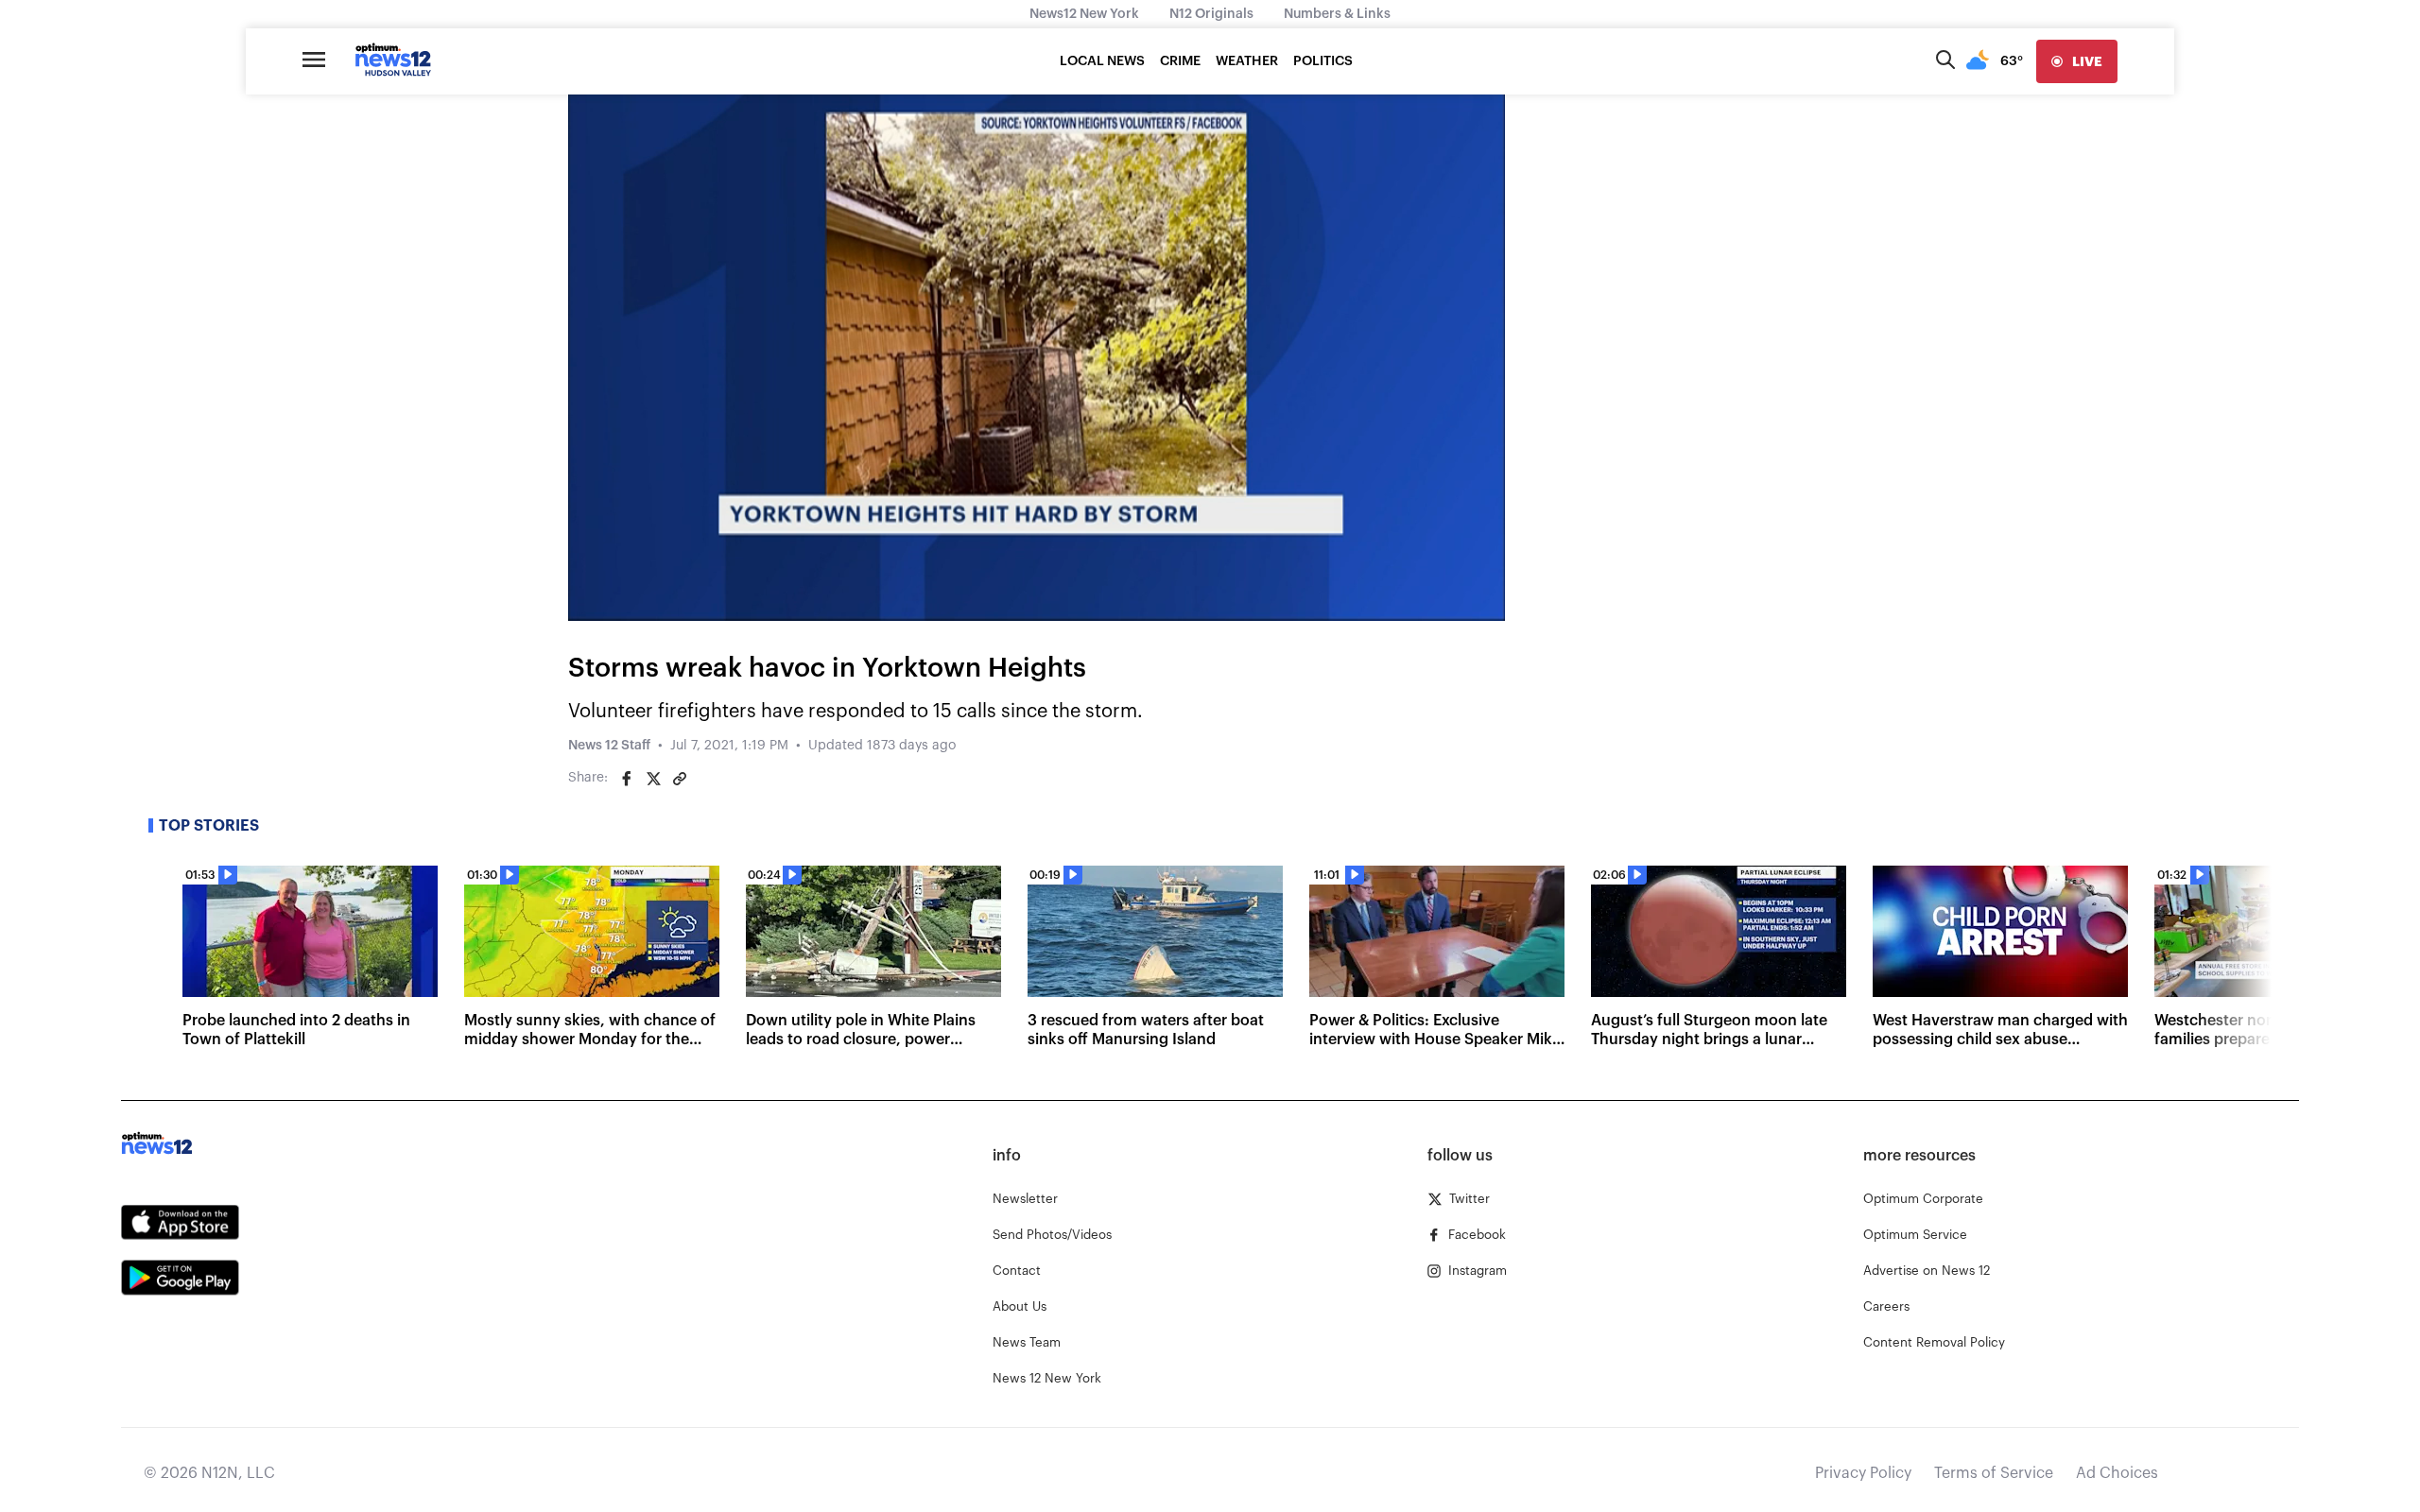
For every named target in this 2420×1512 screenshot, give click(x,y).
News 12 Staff (609, 746)
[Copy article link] (680, 779)
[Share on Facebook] (627, 779)
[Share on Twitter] (653, 779)
